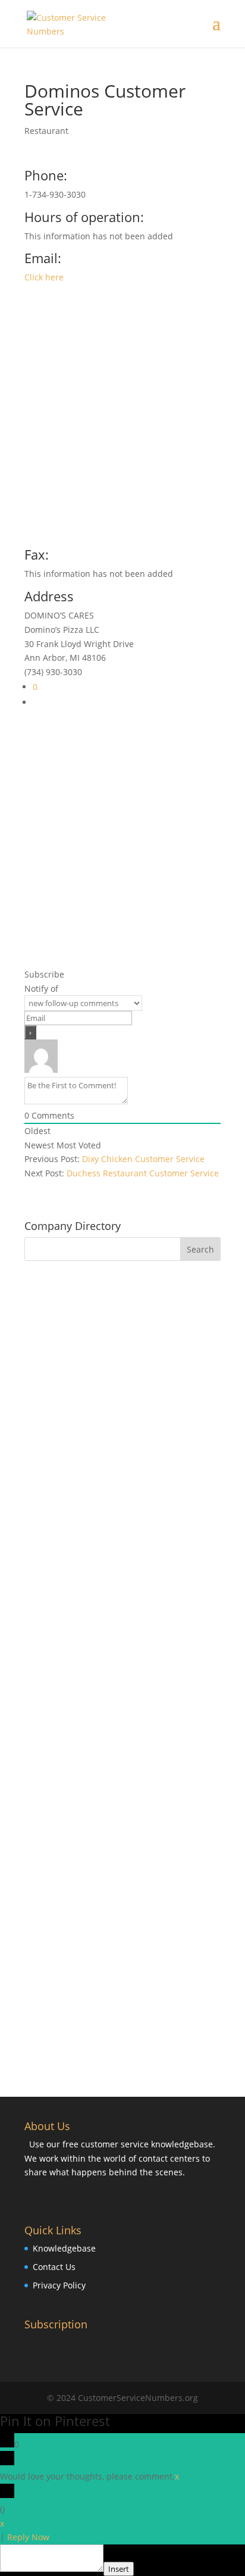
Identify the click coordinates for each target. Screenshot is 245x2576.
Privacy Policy (59, 2285)
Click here (44, 277)
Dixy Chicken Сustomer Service (143, 1159)
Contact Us (54, 2267)
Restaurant (46, 131)
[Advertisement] (122, 420)
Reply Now (28, 2537)
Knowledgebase (64, 2248)
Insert (119, 2569)
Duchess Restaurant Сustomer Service (143, 1173)
